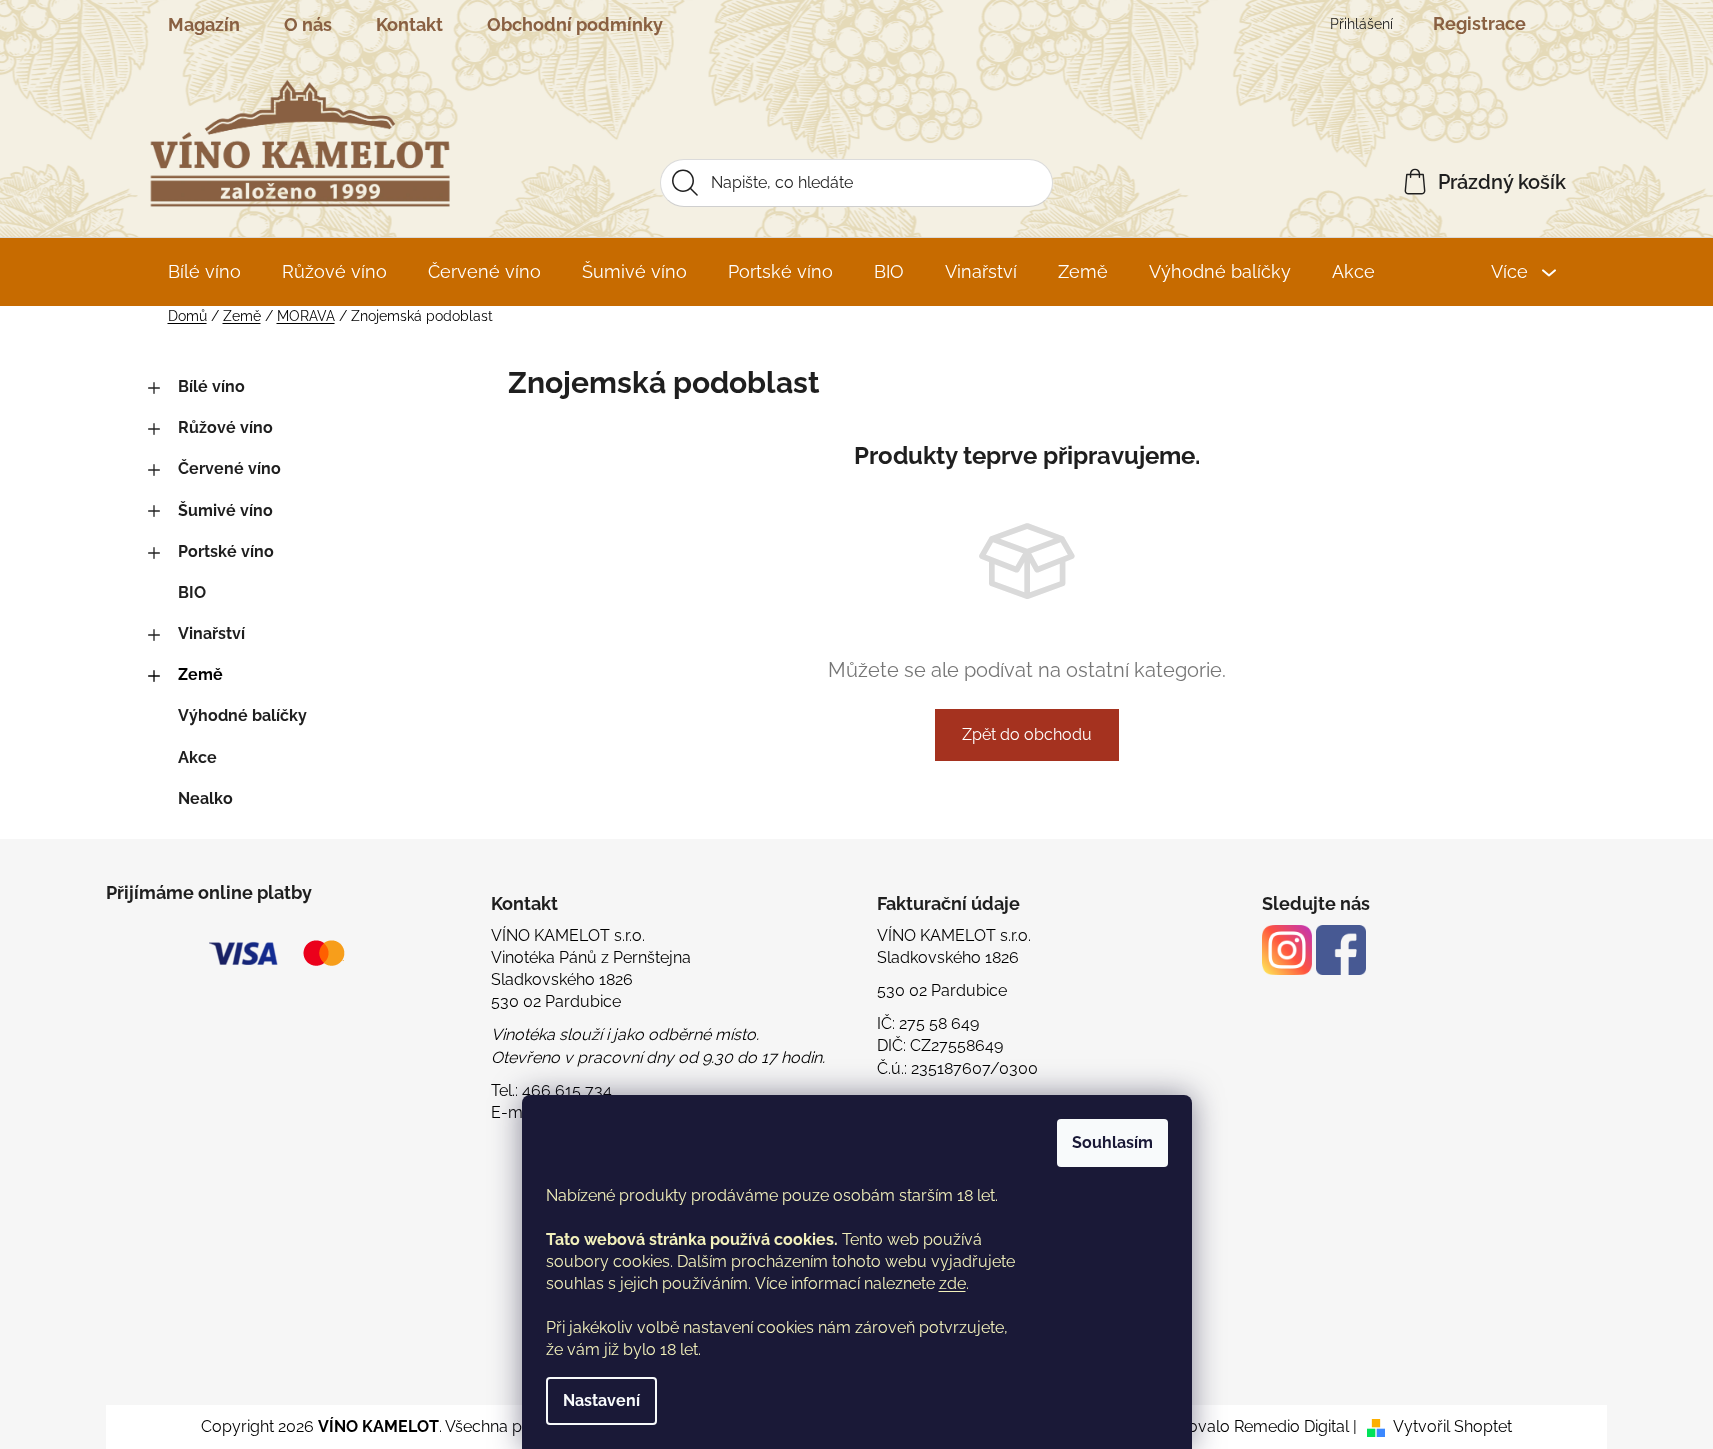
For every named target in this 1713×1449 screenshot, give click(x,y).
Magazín (204, 24)
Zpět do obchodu (1027, 734)
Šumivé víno (225, 510)
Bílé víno (211, 386)
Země (200, 674)
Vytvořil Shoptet (1452, 1426)
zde (952, 1283)
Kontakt (409, 24)
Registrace (1479, 23)
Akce (197, 757)
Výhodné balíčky (242, 715)
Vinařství (211, 633)
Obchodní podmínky (575, 24)
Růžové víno (225, 427)
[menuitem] (204, 272)
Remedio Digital (1291, 1426)
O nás (308, 24)
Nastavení (601, 1400)
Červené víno (229, 468)
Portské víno (226, 551)
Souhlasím (1112, 1142)
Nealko (205, 798)
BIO (192, 592)
